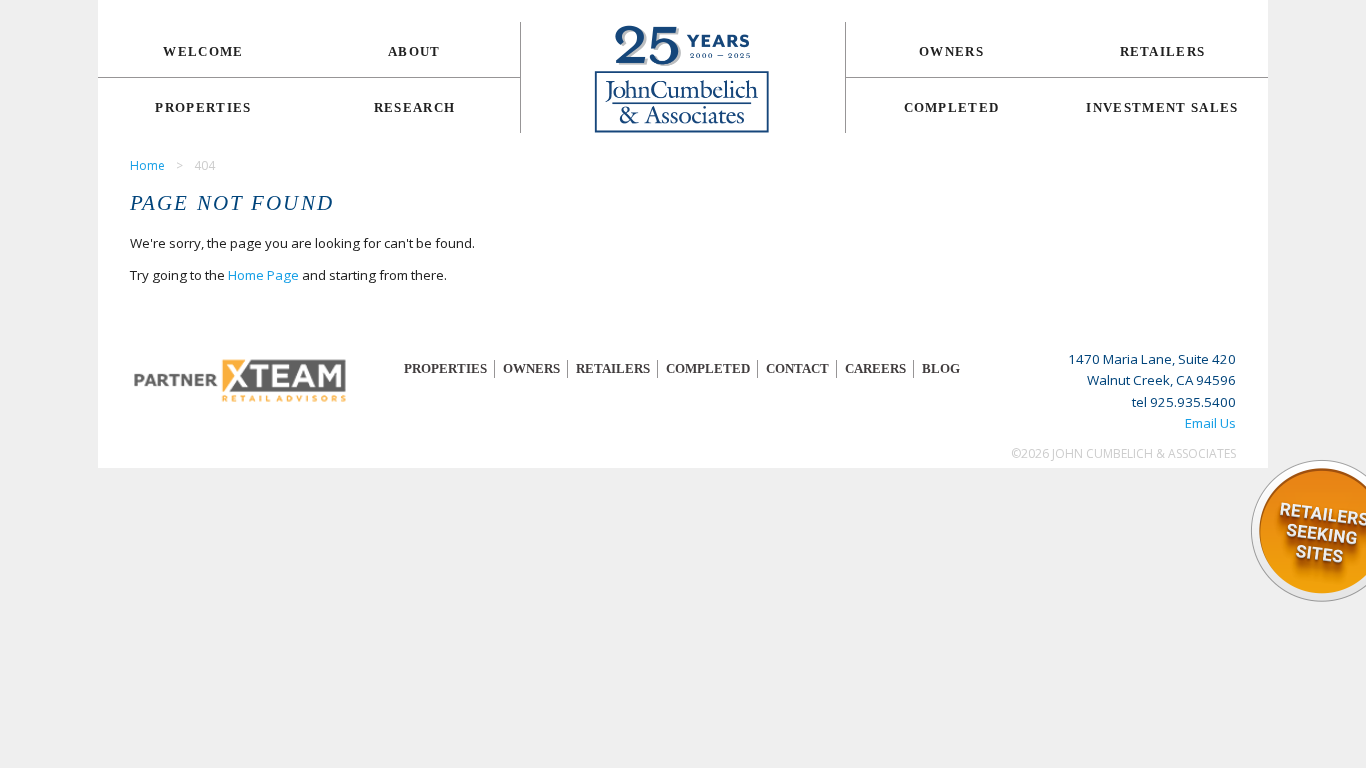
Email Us (1210, 423)
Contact (797, 368)
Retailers (1163, 51)
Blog (941, 368)
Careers (875, 368)
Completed (952, 107)
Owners (951, 51)
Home (147, 165)
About (414, 51)
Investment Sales (1162, 107)
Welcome (203, 51)
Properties (203, 107)
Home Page (263, 275)
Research (415, 107)
